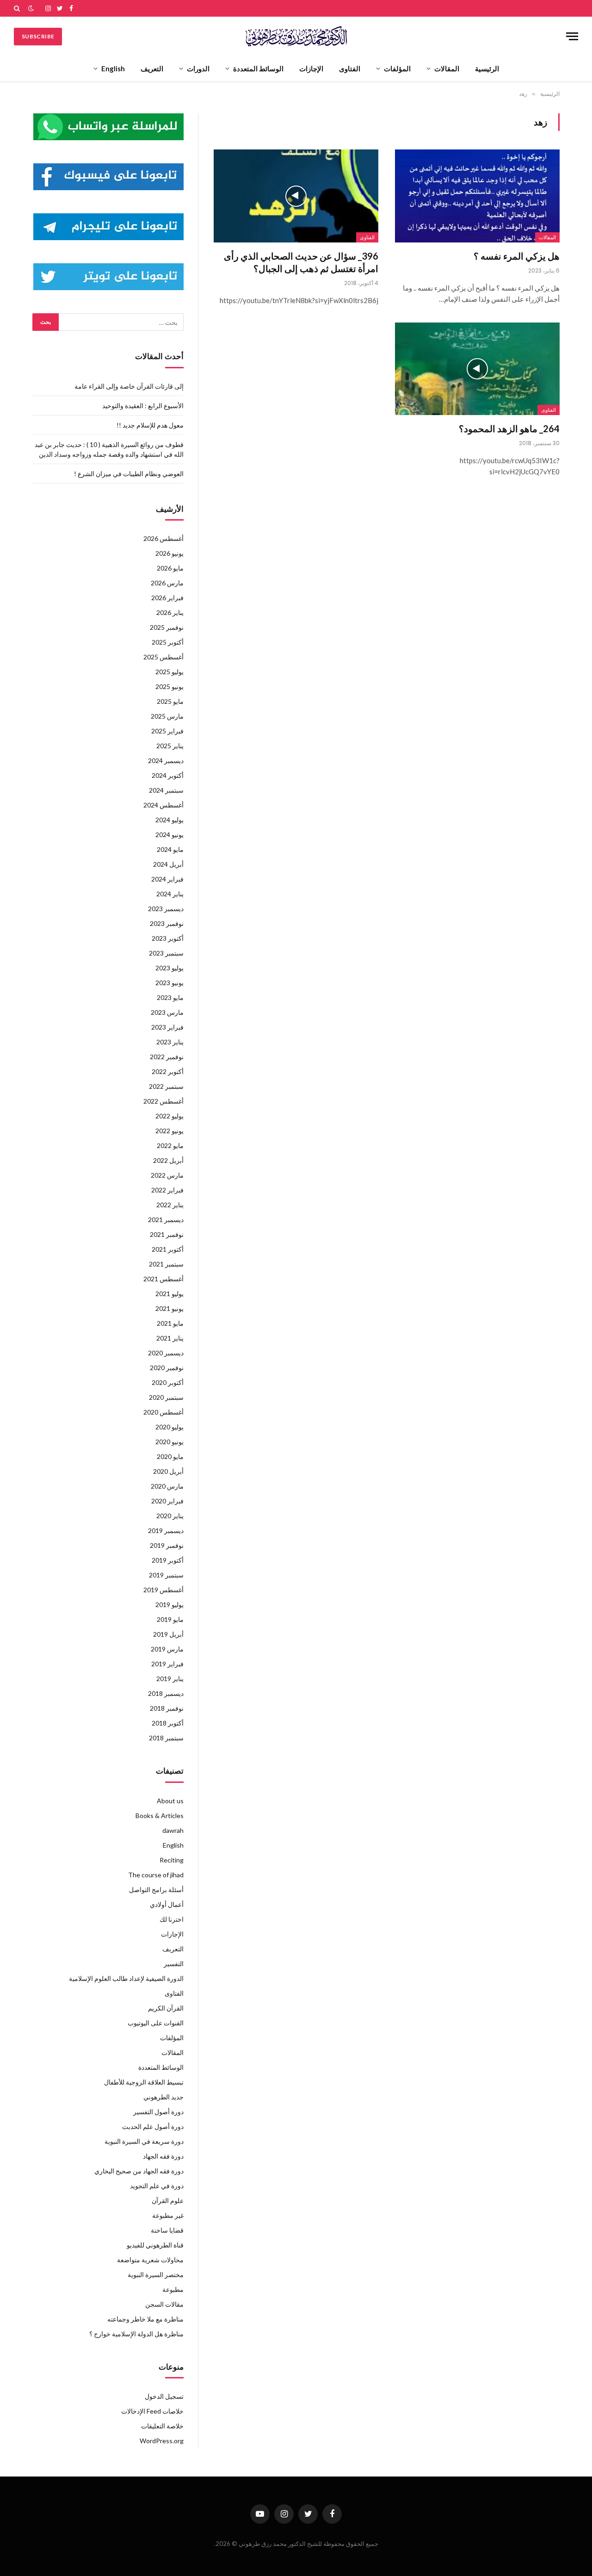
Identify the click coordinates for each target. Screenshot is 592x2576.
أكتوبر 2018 (168, 1723)
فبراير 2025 (167, 731)
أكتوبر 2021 (168, 1249)
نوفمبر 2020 (167, 1368)
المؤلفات (397, 68)
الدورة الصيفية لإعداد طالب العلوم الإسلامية (126, 1978)
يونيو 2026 (170, 553)
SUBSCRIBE (38, 36)
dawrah (173, 1830)
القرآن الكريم (166, 2008)
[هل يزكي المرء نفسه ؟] (477, 196)
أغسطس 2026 (163, 538)
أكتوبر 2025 (168, 642)
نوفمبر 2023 (167, 923)
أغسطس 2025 (163, 657)
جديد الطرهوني (163, 2097)
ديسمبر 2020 (166, 1353)
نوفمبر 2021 (167, 1234)
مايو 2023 (170, 997)
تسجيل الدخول (164, 2396)
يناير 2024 (170, 894)
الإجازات (311, 68)
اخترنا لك (172, 1919)
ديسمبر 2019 (166, 1530)
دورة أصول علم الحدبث (153, 2126)
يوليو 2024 (170, 820)
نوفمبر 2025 (167, 627)
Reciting (172, 1860)
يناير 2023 (170, 1042)
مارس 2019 (167, 1649)
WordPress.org (162, 2441)
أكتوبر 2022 (168, 1071)
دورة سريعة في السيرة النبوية (144, 2141)
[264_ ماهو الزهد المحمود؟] (477, 369)
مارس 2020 (167, 1486)
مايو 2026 (170, 568)
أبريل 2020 (168, 1471)
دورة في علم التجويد (157, 2186)
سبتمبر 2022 (166, 1086)
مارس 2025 (167, 716)
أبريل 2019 (168, 1634)
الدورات (198, 68)
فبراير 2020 (167, 1501)
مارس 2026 (167, 583)
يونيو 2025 (170, 686)
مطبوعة (173, 2289)
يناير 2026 (170, 612)
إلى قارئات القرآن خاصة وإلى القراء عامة (129, 386)
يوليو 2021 (170, 1294)
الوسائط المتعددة (258, 68)
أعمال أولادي (167, 1904)
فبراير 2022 (167, 1190)
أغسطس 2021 (163, 1279)
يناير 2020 (170, 1516)
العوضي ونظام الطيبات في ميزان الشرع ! (129, 474)
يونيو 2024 (170, 835)
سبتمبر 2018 (166, 1738)
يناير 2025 (170, 746)
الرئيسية (487, 68)
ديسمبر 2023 (166, 909)
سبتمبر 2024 (166, 790)
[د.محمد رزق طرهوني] (296, 36)
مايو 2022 (170, 1145)
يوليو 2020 (170, 1427)
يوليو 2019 (170, 1605)
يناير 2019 (170, 1679)
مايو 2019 (170, 1619)
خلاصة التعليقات (162, 2426)
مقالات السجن (164, 2304)
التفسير (174, 1964)
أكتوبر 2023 (168, 938)
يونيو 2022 (170, 1131)
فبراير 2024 (167, 879)
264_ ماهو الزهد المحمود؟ (509, 428)
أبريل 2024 (168, 864)
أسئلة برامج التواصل (156, 1890)
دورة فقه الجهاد (163, 2156)
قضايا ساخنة (167, 2230)
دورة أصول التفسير (158, 2112)
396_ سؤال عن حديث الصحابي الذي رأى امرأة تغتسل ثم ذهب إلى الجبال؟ (301, 262)
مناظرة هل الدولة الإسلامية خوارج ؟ (136, 2334)
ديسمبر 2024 (166, 760)
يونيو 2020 (170, 1442)
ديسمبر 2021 (166, 1220)
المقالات (447, 68)
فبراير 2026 (167, 598)
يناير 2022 (170, 1205)
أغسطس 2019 (163, 1590)
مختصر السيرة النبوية (156, 2275)
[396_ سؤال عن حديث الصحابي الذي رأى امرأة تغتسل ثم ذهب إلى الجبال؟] (296, 196)
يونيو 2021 (170, 1308)
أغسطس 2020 (163, 1412)
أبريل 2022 (168, 1160)
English (113, 68)
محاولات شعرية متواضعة (150, 2260)
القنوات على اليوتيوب (156, 2023)
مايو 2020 (170, 1456)
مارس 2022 (167, 1175)
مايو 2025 (170, 701)
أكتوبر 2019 (168, 1560)
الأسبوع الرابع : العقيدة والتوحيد (143, 406)
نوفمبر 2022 (167, 1057)
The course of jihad (156, 1875)
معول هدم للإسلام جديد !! (150, 425)
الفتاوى (350, 68)
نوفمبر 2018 (167, 1708)
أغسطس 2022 (163, 1101)
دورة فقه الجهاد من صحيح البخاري (139, 2171)
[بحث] (18, 8)
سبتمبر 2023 (166, 953)
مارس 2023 (167, 1012)
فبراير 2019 (167, 1664)
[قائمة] (572, 36)
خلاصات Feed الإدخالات (152, 2411)
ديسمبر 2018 (166, 1693)
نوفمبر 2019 (167, 1545)
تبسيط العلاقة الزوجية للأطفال (144, 2082)
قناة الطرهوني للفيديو (155, 2245)
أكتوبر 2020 (168, 1382)
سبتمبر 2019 (166, 1575)
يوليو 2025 (170, 672)
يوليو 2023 (170, 968)
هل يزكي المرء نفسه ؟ (517, 256)
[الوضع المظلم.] (31, 8)
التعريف (152, 68)
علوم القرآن (168, 2200)
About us (170, 1801)
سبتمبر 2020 (166, 1397)
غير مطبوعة (168, 2215)
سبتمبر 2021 (166, 1264)
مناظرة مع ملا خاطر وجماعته (145, 2319)
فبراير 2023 (167, 1027)
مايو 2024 (170, 849)
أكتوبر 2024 (168, 775)
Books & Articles (160, 1816)
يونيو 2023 (170, 983)
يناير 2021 (170, 1338)
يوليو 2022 (170, 1116)
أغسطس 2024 (163, 805)
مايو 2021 (170, 1323)
